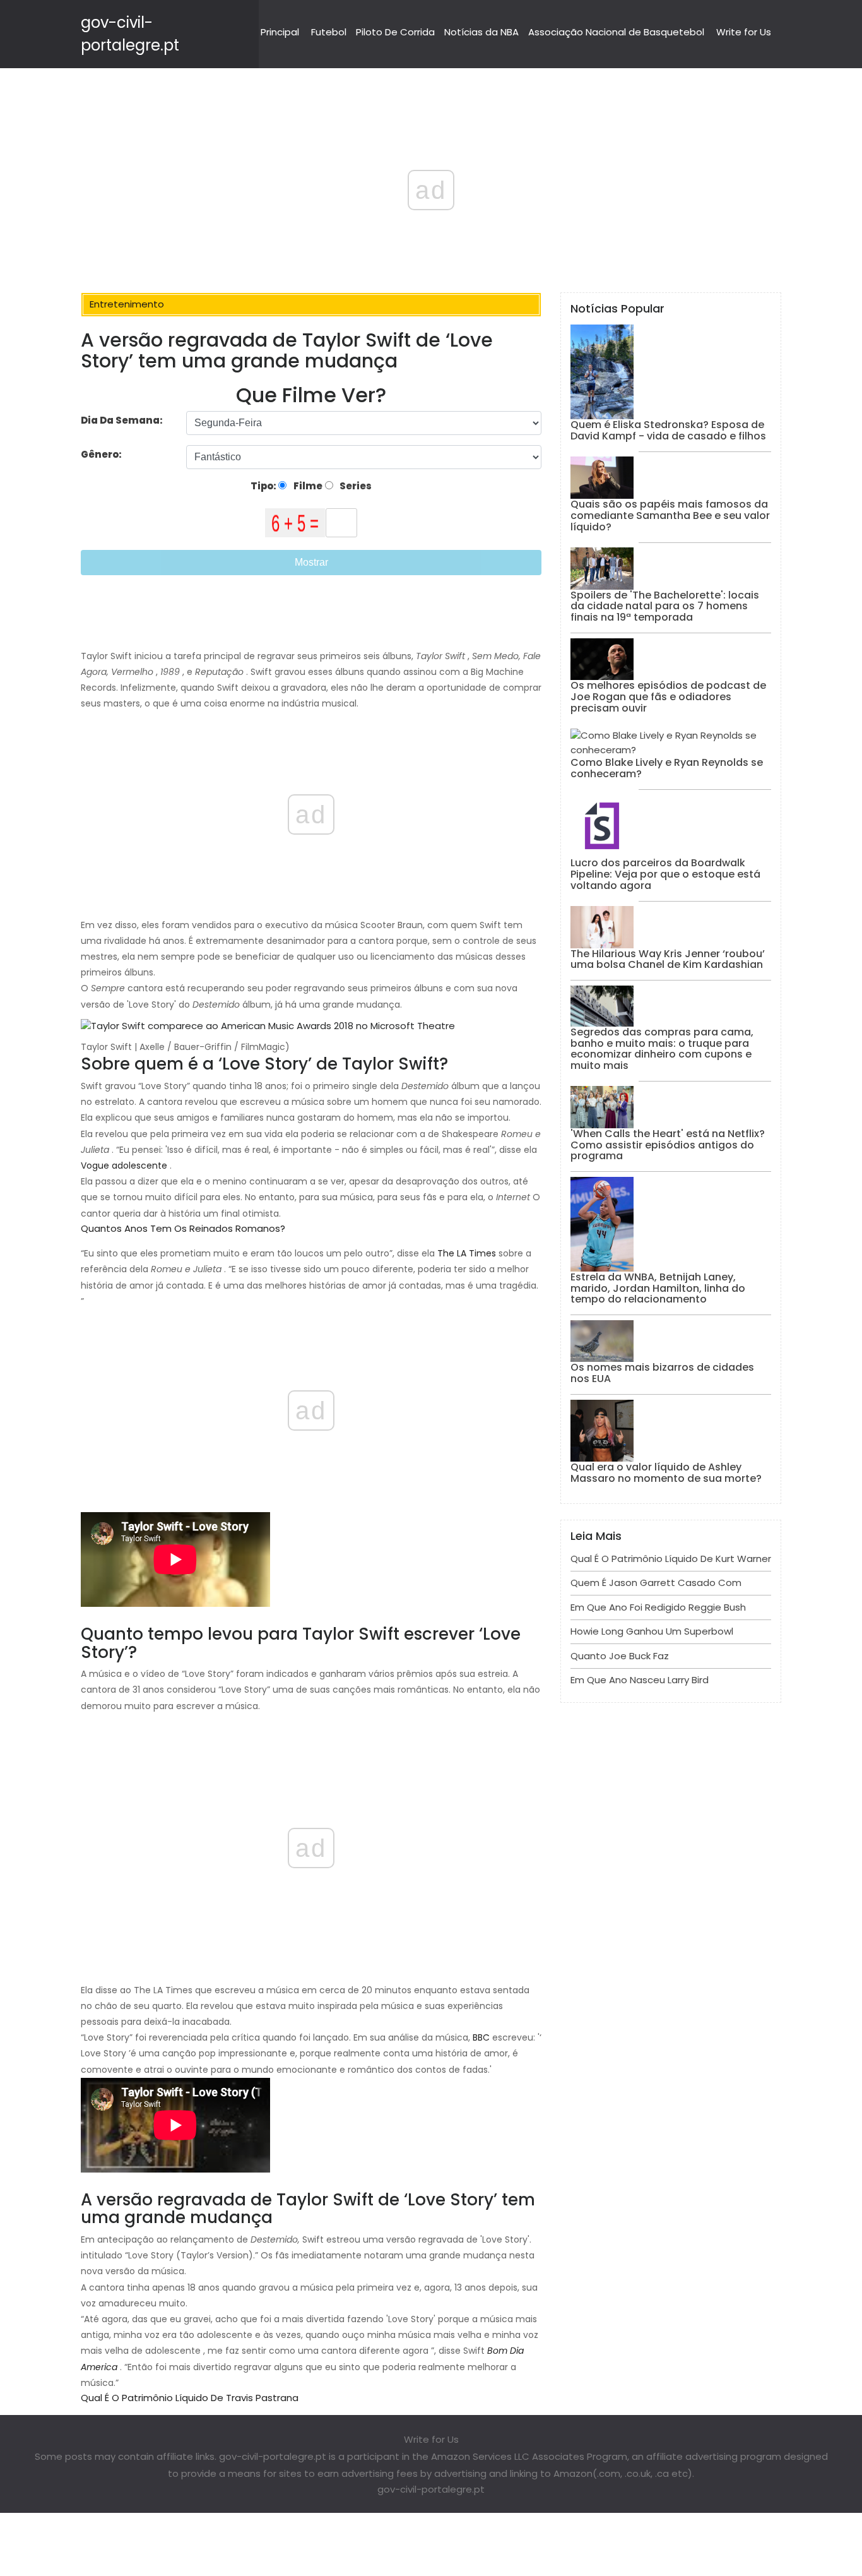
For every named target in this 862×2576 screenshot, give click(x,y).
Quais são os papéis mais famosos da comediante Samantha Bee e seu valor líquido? (670, 515)
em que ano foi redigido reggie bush (658, 1607)
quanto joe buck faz (620, 1656)
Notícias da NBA (481, 32)
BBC (481, 2037)
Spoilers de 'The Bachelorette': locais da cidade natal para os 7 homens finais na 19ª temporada (665, 606)
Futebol (329, 32)
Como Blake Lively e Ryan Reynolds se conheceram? (667, 768)
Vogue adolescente (124, 1166)
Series (355, 486)
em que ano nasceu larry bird (640, 1680)
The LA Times (467, 1253)
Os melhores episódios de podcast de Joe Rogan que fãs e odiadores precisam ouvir (668, 696)
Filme (307, 486)
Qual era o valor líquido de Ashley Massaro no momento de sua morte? (666, 1473)
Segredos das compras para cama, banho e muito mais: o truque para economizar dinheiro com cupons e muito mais (662, 1049)
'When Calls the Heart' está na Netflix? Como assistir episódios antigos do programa (668, 1145)
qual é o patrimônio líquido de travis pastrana (190, 2398)
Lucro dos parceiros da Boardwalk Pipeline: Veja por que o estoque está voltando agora (665, 874)
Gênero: (102, 454)
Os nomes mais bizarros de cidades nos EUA (662, 1373)
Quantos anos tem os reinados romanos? (183, 1228)
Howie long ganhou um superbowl (652, 1631)
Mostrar (311, 562)
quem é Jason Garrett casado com (656, 1583)
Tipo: (264, 486)
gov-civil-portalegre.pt (431, 2489)
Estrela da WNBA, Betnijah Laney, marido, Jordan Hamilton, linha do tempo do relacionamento (658, 1288)
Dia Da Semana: (122, 420)
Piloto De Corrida (395, 32)
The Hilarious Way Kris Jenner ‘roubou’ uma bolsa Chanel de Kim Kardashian (668, 959)
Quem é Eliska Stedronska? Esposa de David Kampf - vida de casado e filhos (668, 430)
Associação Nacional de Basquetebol (616, 32)
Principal (280, 32)
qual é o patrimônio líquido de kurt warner (671, 1559)
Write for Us (744, 32)
